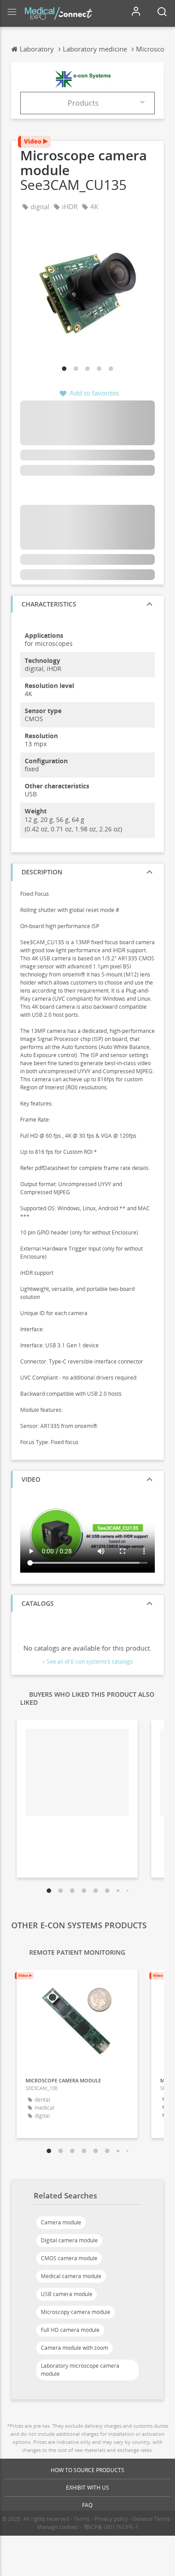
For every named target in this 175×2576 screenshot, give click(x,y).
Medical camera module (71, 2276)
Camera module (61, 2222)
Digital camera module (69, 2240)
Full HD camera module (70, 2330)
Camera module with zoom (74, 2348)
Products (83, 103)
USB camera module (67, 2294)
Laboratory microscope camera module (80, 2370)
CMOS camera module (69, 2258)
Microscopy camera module (76, 2312)
